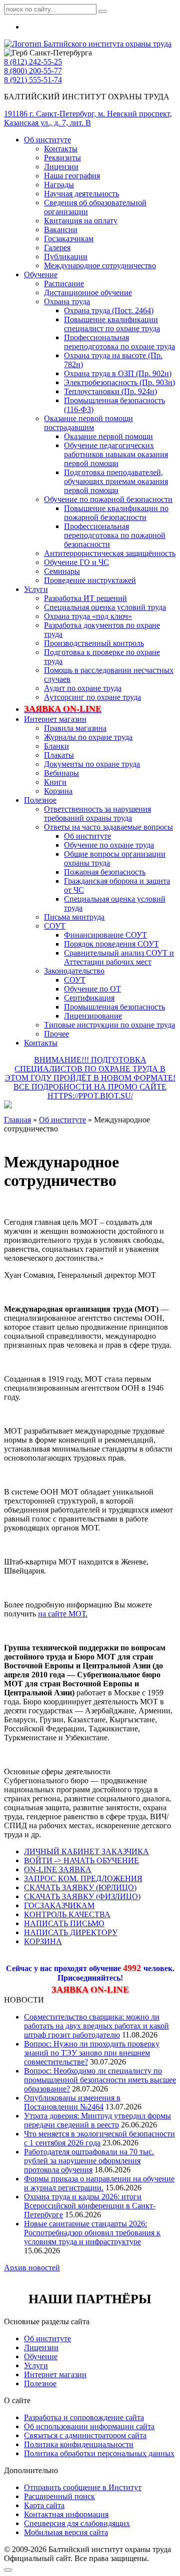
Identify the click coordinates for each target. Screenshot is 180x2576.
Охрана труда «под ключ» (88, 616)
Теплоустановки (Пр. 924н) (110, 391)
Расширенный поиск (59, 2496)
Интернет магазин (55, 719)
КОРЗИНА (43, 1941)
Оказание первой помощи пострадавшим (88, 423)
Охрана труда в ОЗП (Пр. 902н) (118, 373)
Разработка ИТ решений (85, 598)
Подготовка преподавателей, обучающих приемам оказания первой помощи (116, 481)
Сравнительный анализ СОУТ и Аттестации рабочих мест (119, 957)
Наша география (72, 176)
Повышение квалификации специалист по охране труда (112, 324)
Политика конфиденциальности (79, 2444)
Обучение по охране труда (109, 845)
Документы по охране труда (92, 764)
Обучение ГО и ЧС (76, 562)
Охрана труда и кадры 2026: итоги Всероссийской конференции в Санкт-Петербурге (90, 2206)
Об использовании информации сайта (89, 2426)
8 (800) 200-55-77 (33, 71)
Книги (55, 782)
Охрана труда (67, 301)
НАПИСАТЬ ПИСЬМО (64, 1923)
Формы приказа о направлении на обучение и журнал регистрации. (99, 2183)
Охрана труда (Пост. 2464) (109, 310)
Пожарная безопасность (105, 872)
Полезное (40, 800)
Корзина (58, 791)
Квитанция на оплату (81, 221)
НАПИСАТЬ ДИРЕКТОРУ (71, 1932)
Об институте (47, 140)
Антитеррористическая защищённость (110, 553)
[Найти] (102, 11)
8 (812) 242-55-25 (33, 62)
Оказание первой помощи (108, 436)
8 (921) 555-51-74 (33, 80)
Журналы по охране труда (88, 737)
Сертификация (89, 998)
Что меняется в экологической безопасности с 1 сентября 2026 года (99, 2138)
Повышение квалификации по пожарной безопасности (116, 513)
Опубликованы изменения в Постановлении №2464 (72, 2102)
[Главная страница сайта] (88, 44)
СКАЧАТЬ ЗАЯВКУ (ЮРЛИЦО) (80, 1887)
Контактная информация (66, 2514)
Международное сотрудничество (100, 265)
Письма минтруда (74, 917)
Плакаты (59, 755)
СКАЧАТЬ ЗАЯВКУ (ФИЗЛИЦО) (82, 1896)
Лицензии (61, 167)
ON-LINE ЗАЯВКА (58, 1869)
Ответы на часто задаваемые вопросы (108, 827)
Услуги (36, 589)
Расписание (64, 283)
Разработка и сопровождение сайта (84, 2417)
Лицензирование (93, 1016)
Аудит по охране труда (83, 688)
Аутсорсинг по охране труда (92, 697)
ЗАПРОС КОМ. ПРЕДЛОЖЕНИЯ (83, 1878)
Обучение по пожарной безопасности (108, 499)
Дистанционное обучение (88, 292)
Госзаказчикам (69, 239)
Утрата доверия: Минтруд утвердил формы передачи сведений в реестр (97, 2120)
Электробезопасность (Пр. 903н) (119, 382)
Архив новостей (32, 2268)
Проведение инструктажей (90, 580)
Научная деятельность (81, 194)
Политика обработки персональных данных (99, 2453)
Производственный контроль (94, 643)
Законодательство (74, 971)
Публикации (66, 257)
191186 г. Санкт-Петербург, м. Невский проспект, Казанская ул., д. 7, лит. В (88, 118)
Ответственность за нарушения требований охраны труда (97, 813)
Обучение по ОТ (92, 989)
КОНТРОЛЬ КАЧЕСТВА (67, 1914)
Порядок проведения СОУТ (111, 944)
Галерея (57, 248)
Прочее (56, 1034)
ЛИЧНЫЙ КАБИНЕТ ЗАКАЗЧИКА (86, 1851)
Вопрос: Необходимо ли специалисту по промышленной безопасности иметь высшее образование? (100, 2080)
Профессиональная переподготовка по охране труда (119, 342)
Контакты (61, 149)
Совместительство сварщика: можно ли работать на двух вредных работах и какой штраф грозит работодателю (96, 2026)
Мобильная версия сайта (66, 2532)
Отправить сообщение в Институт (83, 2487)
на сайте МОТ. (63, 1614)
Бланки (56, 746)
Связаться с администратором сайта (85, 2435)
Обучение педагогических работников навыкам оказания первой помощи (116, 454)
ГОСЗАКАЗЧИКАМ (59, 1905)
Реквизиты (62, 158)
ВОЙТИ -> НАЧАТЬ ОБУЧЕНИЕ (81, 1860)
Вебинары (61, 773)
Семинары (62, 571)
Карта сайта (44, 2505)
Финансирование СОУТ (105, 935)
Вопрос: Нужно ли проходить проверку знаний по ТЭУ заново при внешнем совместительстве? (92, 2053)
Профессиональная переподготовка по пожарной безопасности (115, 535)
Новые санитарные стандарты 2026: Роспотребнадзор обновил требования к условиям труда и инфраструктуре (92, 2233)
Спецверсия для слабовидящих (77, 2523)
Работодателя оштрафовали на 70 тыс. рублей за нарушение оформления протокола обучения (89, 2161)
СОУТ (55, 926)
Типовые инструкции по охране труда (109, 1025)
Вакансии (61, 230)
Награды (59, 185)
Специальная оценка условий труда (105, 607)
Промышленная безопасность (114, 1007)
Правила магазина (75, 728)
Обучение (41, 274)
